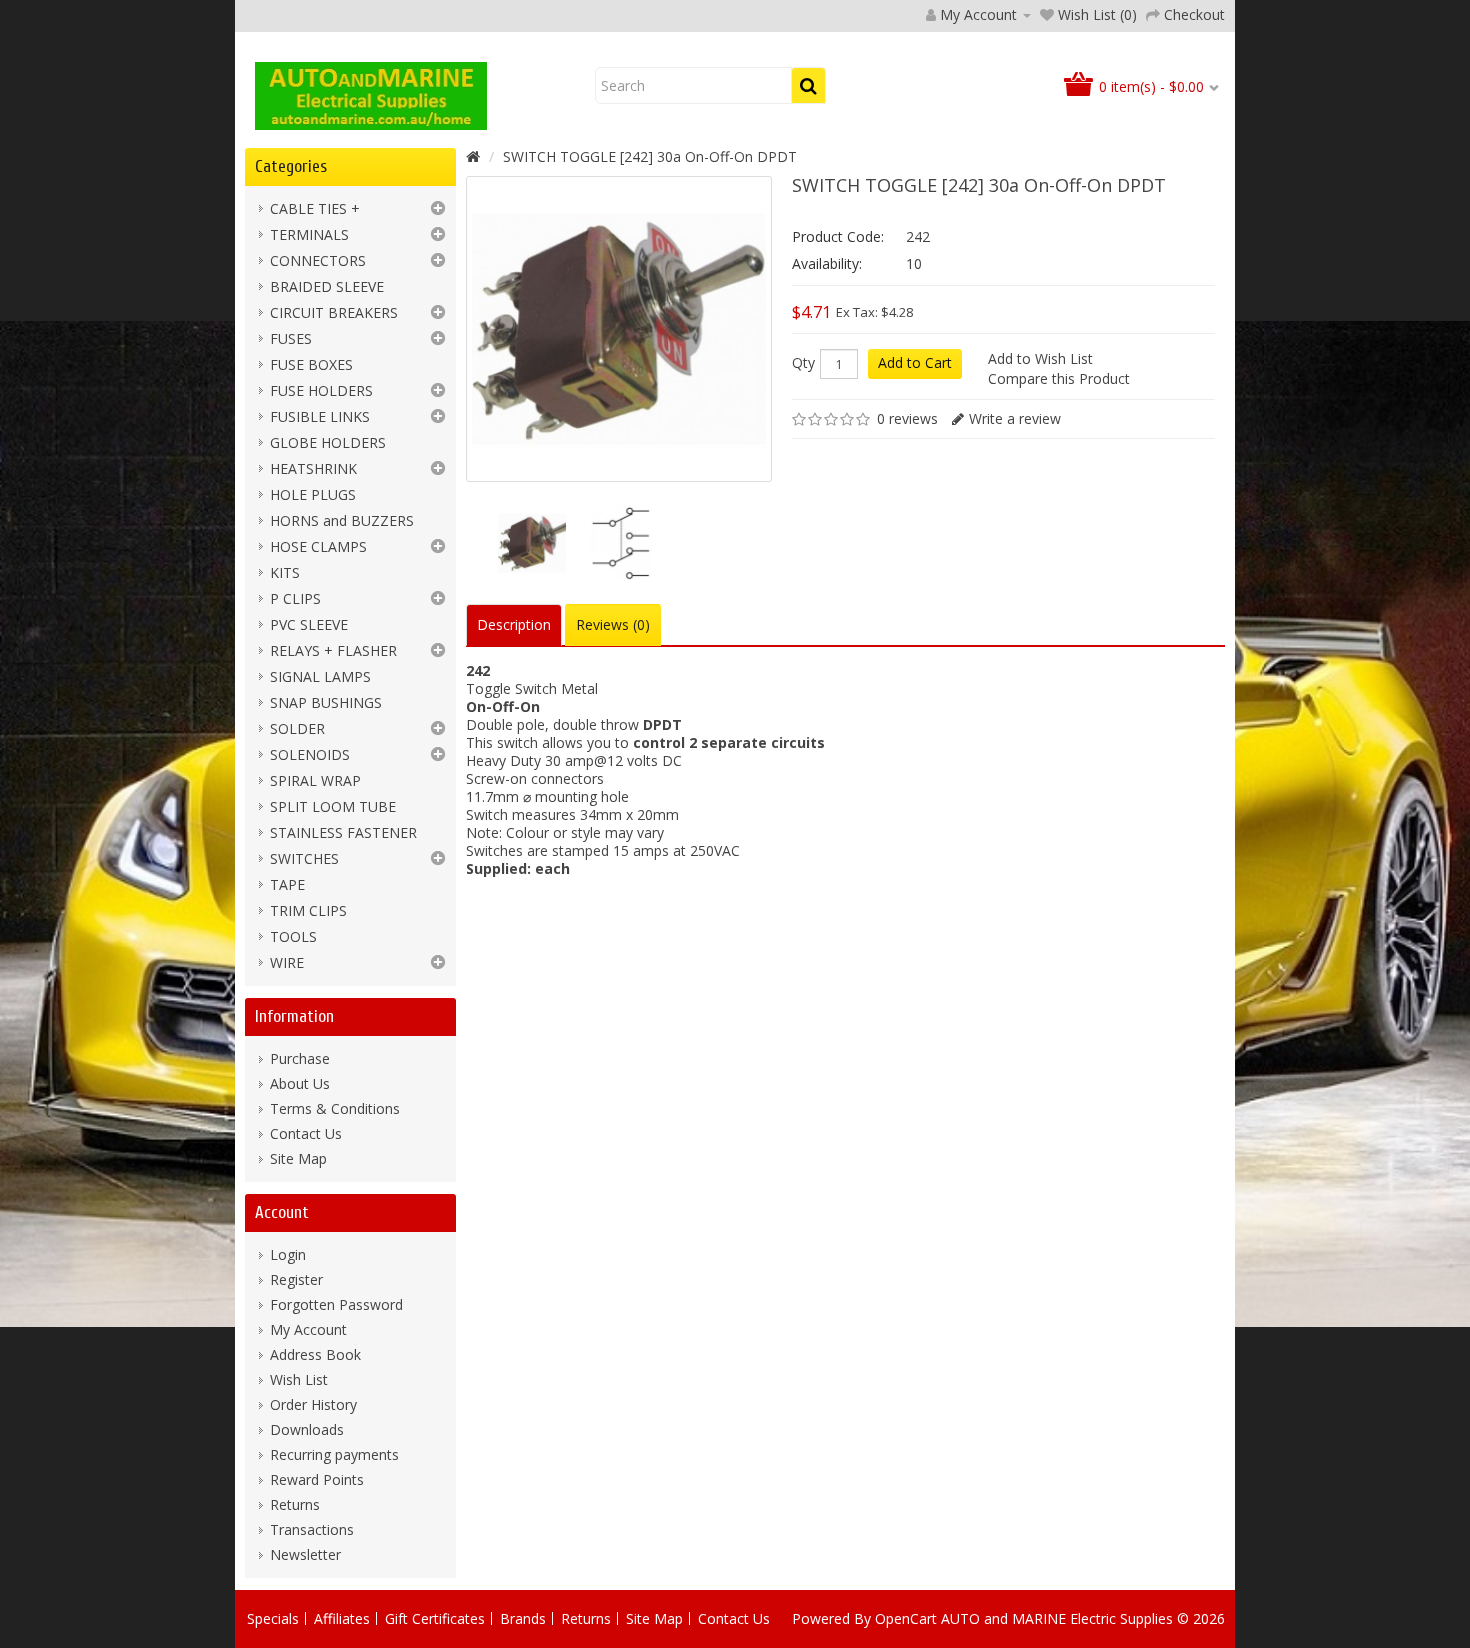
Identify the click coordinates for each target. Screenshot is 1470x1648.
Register (296, 1279)
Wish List (299, 1379)
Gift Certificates (435, 1618)
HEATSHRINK (313, 468)
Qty (803, 363)
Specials (273, 1618)
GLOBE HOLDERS (328, 442)
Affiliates (342, 1618)
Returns (295, 1504)
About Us (300, 1083)
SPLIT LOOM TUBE (333, 806)
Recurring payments (334, 1454)
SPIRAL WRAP (315, 780)
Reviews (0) (613, 624)
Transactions (312, 1529)
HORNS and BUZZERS (342, 520)
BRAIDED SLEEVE (327, 286)
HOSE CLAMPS (318, 546)
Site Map (298, 1158)
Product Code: (838, 236)
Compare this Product (1059, 378)
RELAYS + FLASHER (333, 650)
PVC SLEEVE (309, 624)
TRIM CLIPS (308, 910)
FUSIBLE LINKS (320, 416)
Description (514, 624)
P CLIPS (295, 598)
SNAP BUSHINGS (326, 702)
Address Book (315, 1354)
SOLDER (297, 728)
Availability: (827, 263)
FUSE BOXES (311, 364)
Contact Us (306, 1133)
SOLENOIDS (310, 754)
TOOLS (293, 936)
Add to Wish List (1040, 358)
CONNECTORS (318, 260)
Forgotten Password (336, 1304)
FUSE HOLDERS (321, 390)
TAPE (287, 884)
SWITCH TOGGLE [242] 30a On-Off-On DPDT (650, 156)
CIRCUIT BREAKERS (334, 312)
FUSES (291, 338)
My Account (308, 1329)
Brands (523, 1618)
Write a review (1015, 418)
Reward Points (317, 1479)
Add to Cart (915, 362)
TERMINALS (309, 234)
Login (288, 1254)
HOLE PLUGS (313, 494)
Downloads (307, 1429)
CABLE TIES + (315, 208)
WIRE (287, 962)
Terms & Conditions (335, 1108)
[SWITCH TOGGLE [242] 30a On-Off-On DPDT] (532, 543)
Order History (313, 1404)
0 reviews (907, 418)
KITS (285, 572)
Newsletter (305, 1554)
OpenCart (906, 1618)
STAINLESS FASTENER (343, 832)
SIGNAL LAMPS (320, 676)
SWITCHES (304, 858)
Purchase (300, 1058)
